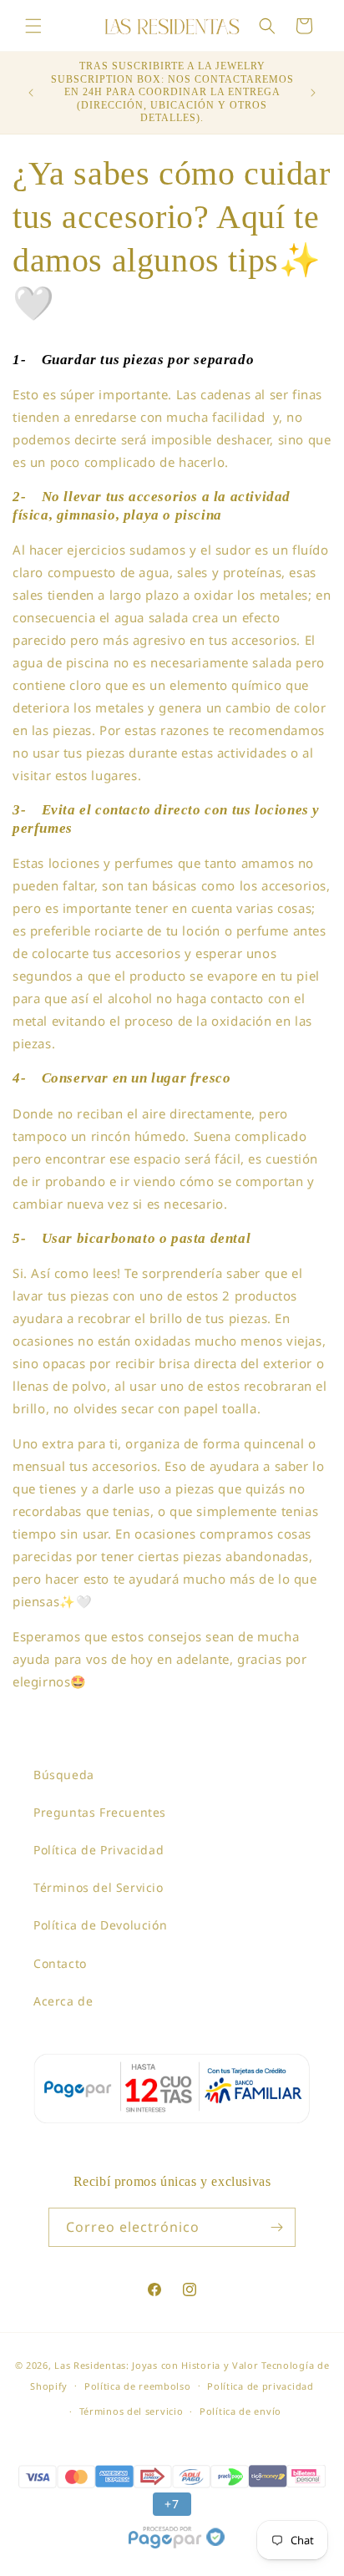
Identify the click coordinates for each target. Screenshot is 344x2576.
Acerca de (63, 2001)
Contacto (60, 1963)
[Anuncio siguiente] (313, 93)
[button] (33, 26)
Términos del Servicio (99, 1887)
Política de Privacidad (99, 1850)
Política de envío (240, 2411)
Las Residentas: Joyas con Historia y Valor (156, 2365)
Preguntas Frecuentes (100, 1812)
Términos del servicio (132, 2411)
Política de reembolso (138, 2386)
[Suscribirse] (276, 2227)
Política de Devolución (100, 1925)
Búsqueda (64, 1775)
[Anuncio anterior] (31, 93)
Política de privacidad (260, 2386)
